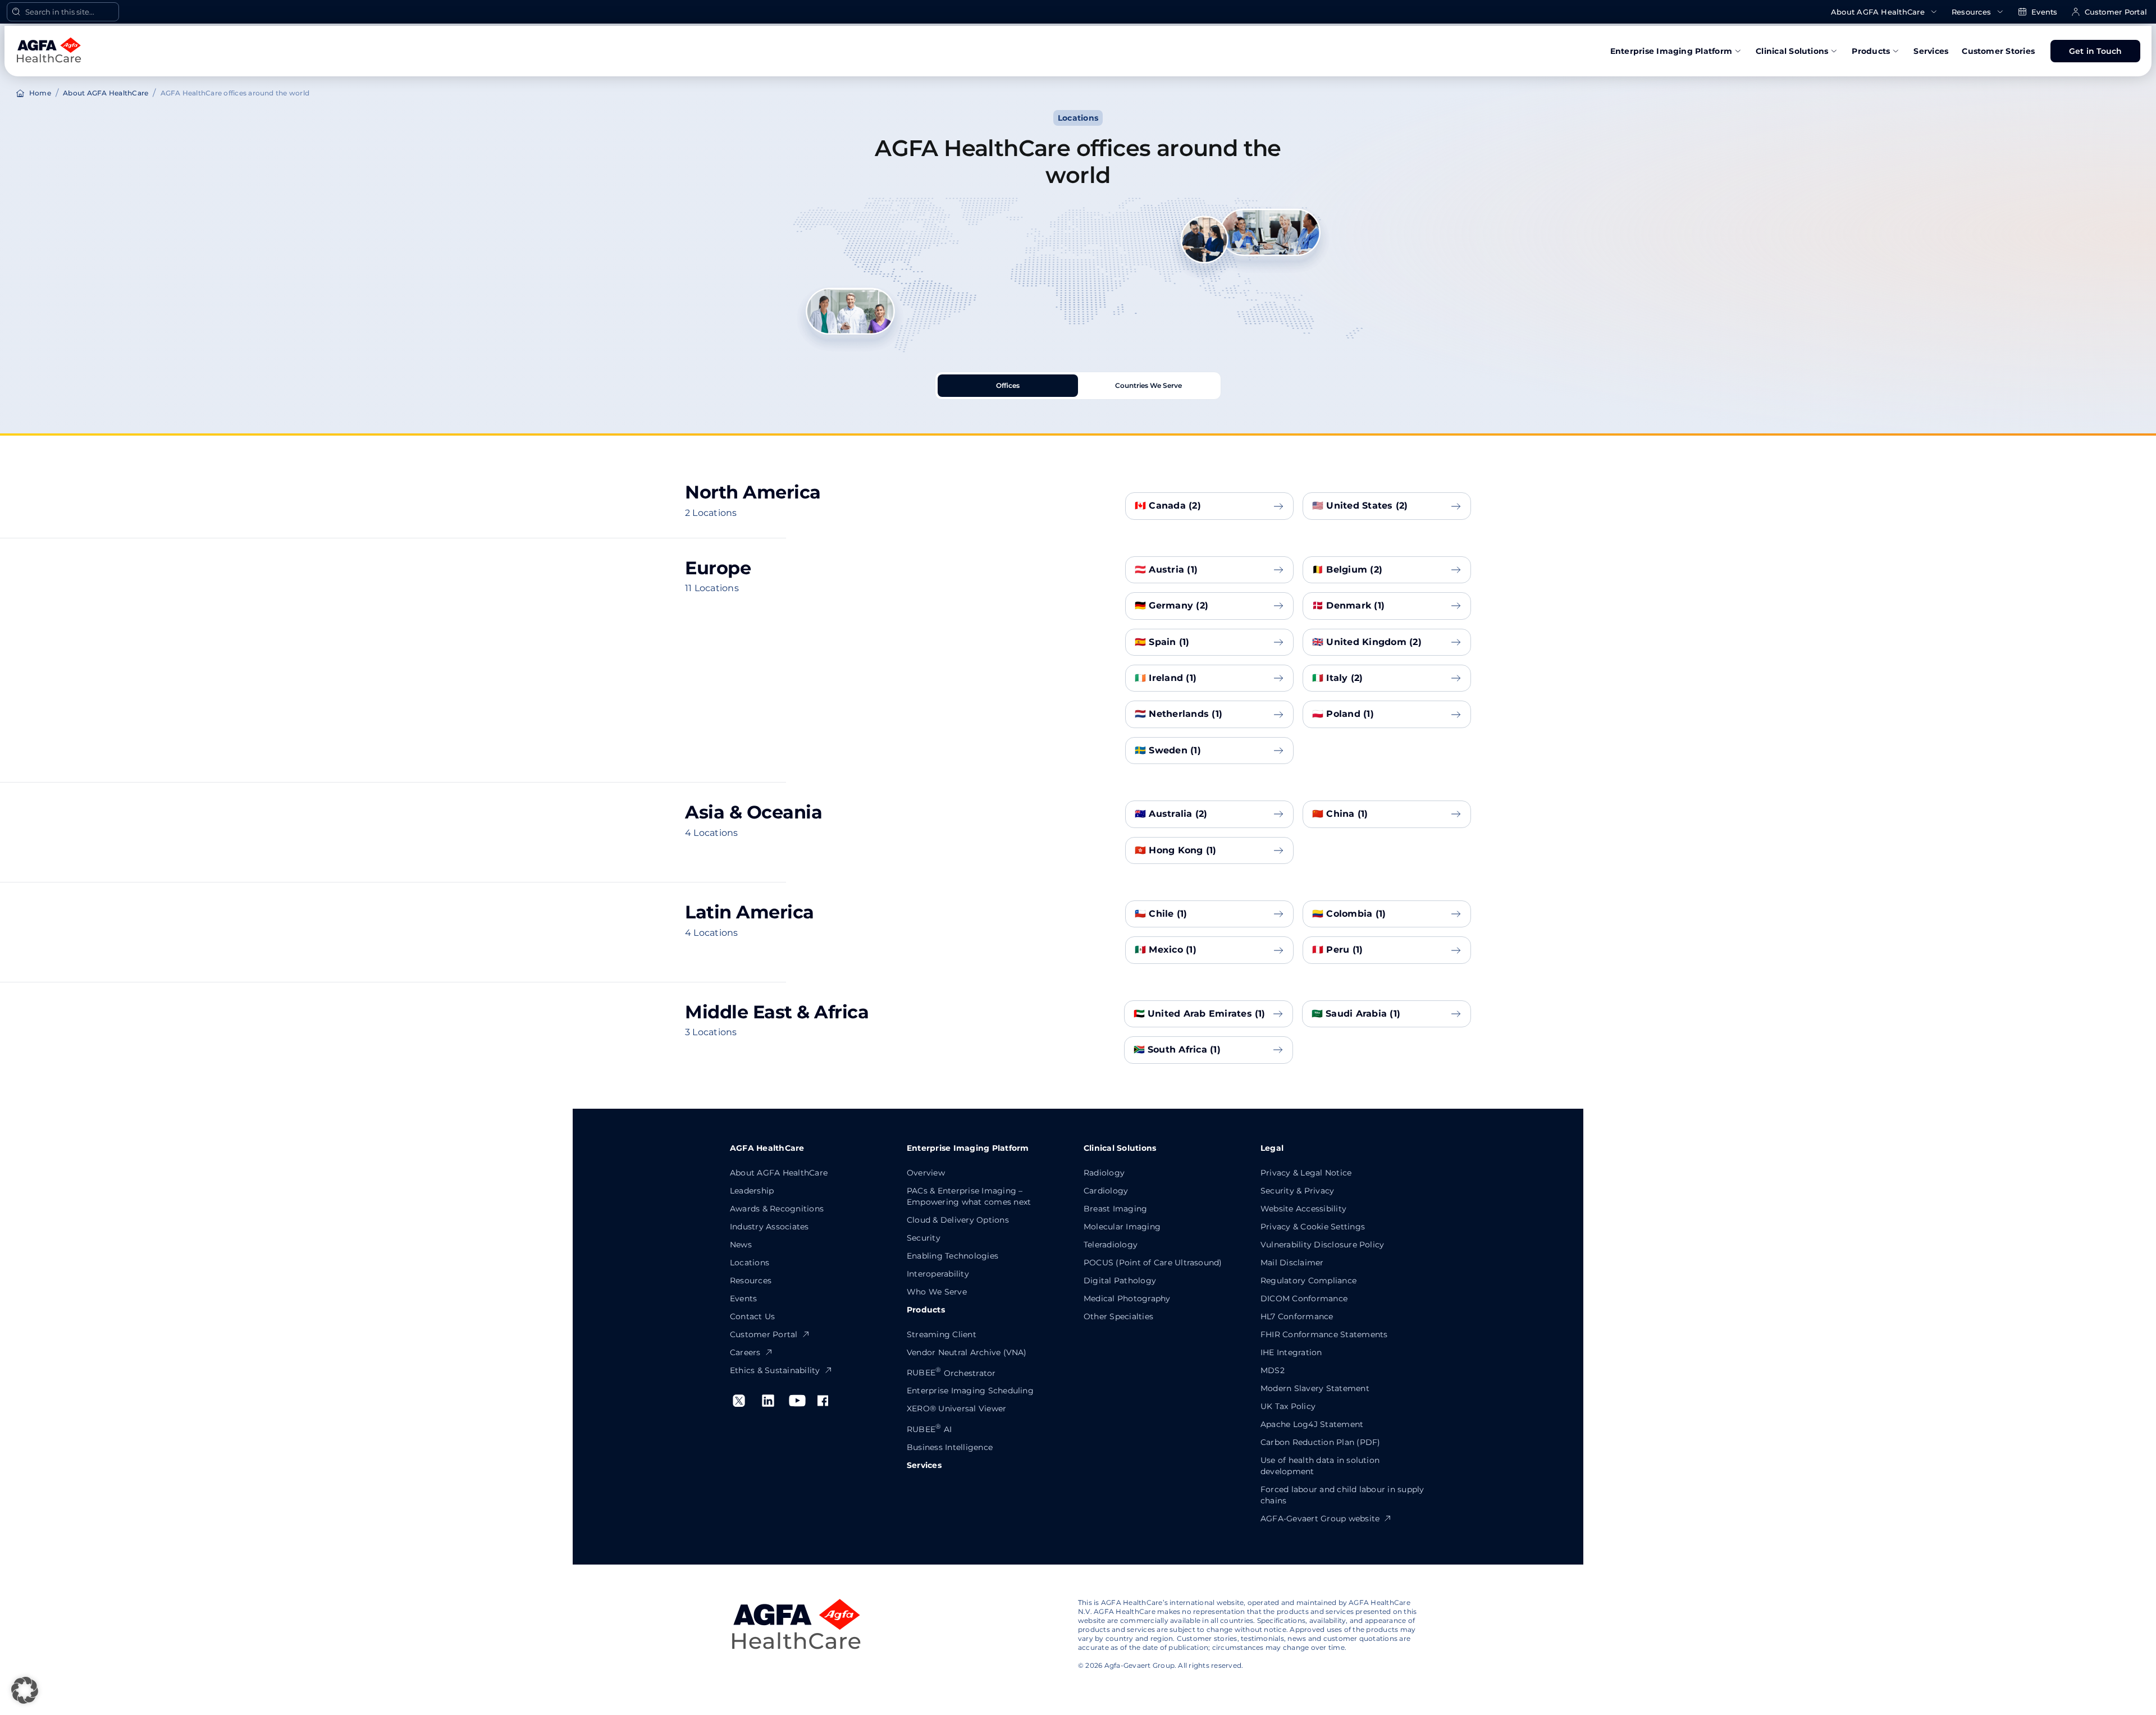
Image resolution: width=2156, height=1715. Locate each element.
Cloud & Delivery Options (958, 1220)
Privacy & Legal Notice (1306, 1173)
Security (924, 1238)
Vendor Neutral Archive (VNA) (967, 1352)
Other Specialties (1118, 1316)
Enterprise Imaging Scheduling (970, 1391)
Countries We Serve (1148, 385)
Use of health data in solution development (1320, 1466)
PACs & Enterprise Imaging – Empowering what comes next (969, 1196)
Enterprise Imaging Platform (1671, 51)
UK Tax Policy (1288, 1406)
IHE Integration (1291, 1352)
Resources (1971, 12)
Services (1931, 51)
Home (40, 93)
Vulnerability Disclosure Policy (1322, 1245)
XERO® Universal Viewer (956, 1408)
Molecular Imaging (1122, 1227)
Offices (1008, 385)
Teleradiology (1111, 1245)
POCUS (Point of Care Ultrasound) (1153, 1263)
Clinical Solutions (1792, 51)
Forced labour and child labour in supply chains (1342, 1495)
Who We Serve (937, 1292)
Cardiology (1106, 1191)
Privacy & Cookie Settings (1313, 1227)
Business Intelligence (950, 1447)
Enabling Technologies (953, 1256)
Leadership (752, 1191)
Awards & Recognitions (777, 1209)
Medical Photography (1127, 1298)
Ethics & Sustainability (775, 1370)
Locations (750, 1263)
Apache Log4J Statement (1312, 1424)
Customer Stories (1998, 51)
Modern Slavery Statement (1315, 1388)
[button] (25, 1690)
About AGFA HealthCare (1878, 12)
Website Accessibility (1303, 1209)
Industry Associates (769, 1227)
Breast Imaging (1115, 1209)
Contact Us (752, 1316)
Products (1871, 51)
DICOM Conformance (1304, 1298)
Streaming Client (942, 1334)
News (741, 1245)
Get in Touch (2096, 51)
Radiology (1104, 1173)
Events (2044, 12)
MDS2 (1273, 1370)
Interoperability (938, 1274)
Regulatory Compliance (1308, 1280)
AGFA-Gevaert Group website (1320, 1519)
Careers (745, 1352)
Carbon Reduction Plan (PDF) (1320, 1442)
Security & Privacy (1297, 1191)
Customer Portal (2116, 12)
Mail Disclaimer (1292, 1263)
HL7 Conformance (1297, 1316)
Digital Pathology (1120, 1280)
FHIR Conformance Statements (1324, 1334)
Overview (926, 1173)
